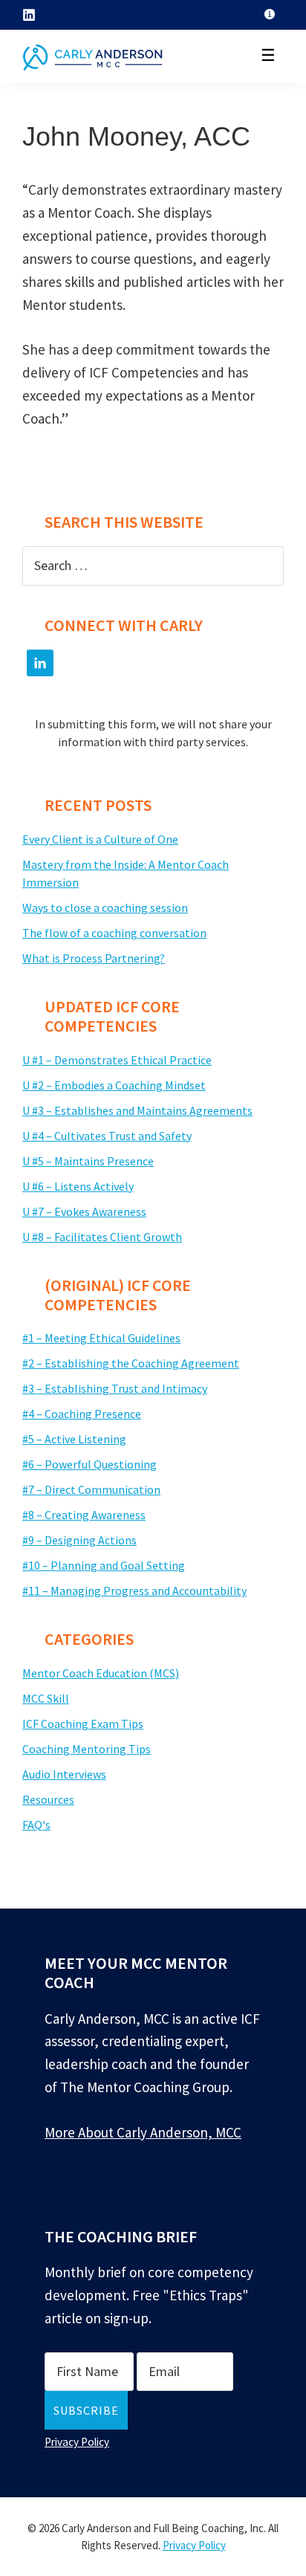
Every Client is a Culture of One (100, 839)
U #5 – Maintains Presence (88, 1161)
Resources (48, 1799)
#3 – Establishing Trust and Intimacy (115, 1388)
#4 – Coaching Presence (82, 1414)
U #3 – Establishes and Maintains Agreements (137, 1110)
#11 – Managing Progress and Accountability (134, 1590)
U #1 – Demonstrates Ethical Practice (117, 1060)
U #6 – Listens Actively (78, 1186)
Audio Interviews (64, 1774)
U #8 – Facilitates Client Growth (102, 1237)
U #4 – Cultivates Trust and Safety (107, 1136)
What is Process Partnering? (94, 958)
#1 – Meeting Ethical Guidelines (101, 1338)
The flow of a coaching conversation (114, 933)
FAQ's (36, 1825)
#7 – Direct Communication (91, 1489)
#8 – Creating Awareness (84, 1515)
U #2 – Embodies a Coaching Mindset (114, 1085)
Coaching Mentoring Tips (87, 1749)
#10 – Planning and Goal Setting (104, 1565)
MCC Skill (46, 1698)
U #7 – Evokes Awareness (84, 1211)
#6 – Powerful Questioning (89, 1464)
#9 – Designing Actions (79, 1540)
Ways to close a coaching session (105, 907)
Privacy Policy (77, 2442)
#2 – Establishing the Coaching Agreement (131, 1363)
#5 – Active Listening (74, 1439)
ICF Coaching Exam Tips (83, 1724)
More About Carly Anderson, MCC (143, 2132)
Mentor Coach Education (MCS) (101, 1673)
